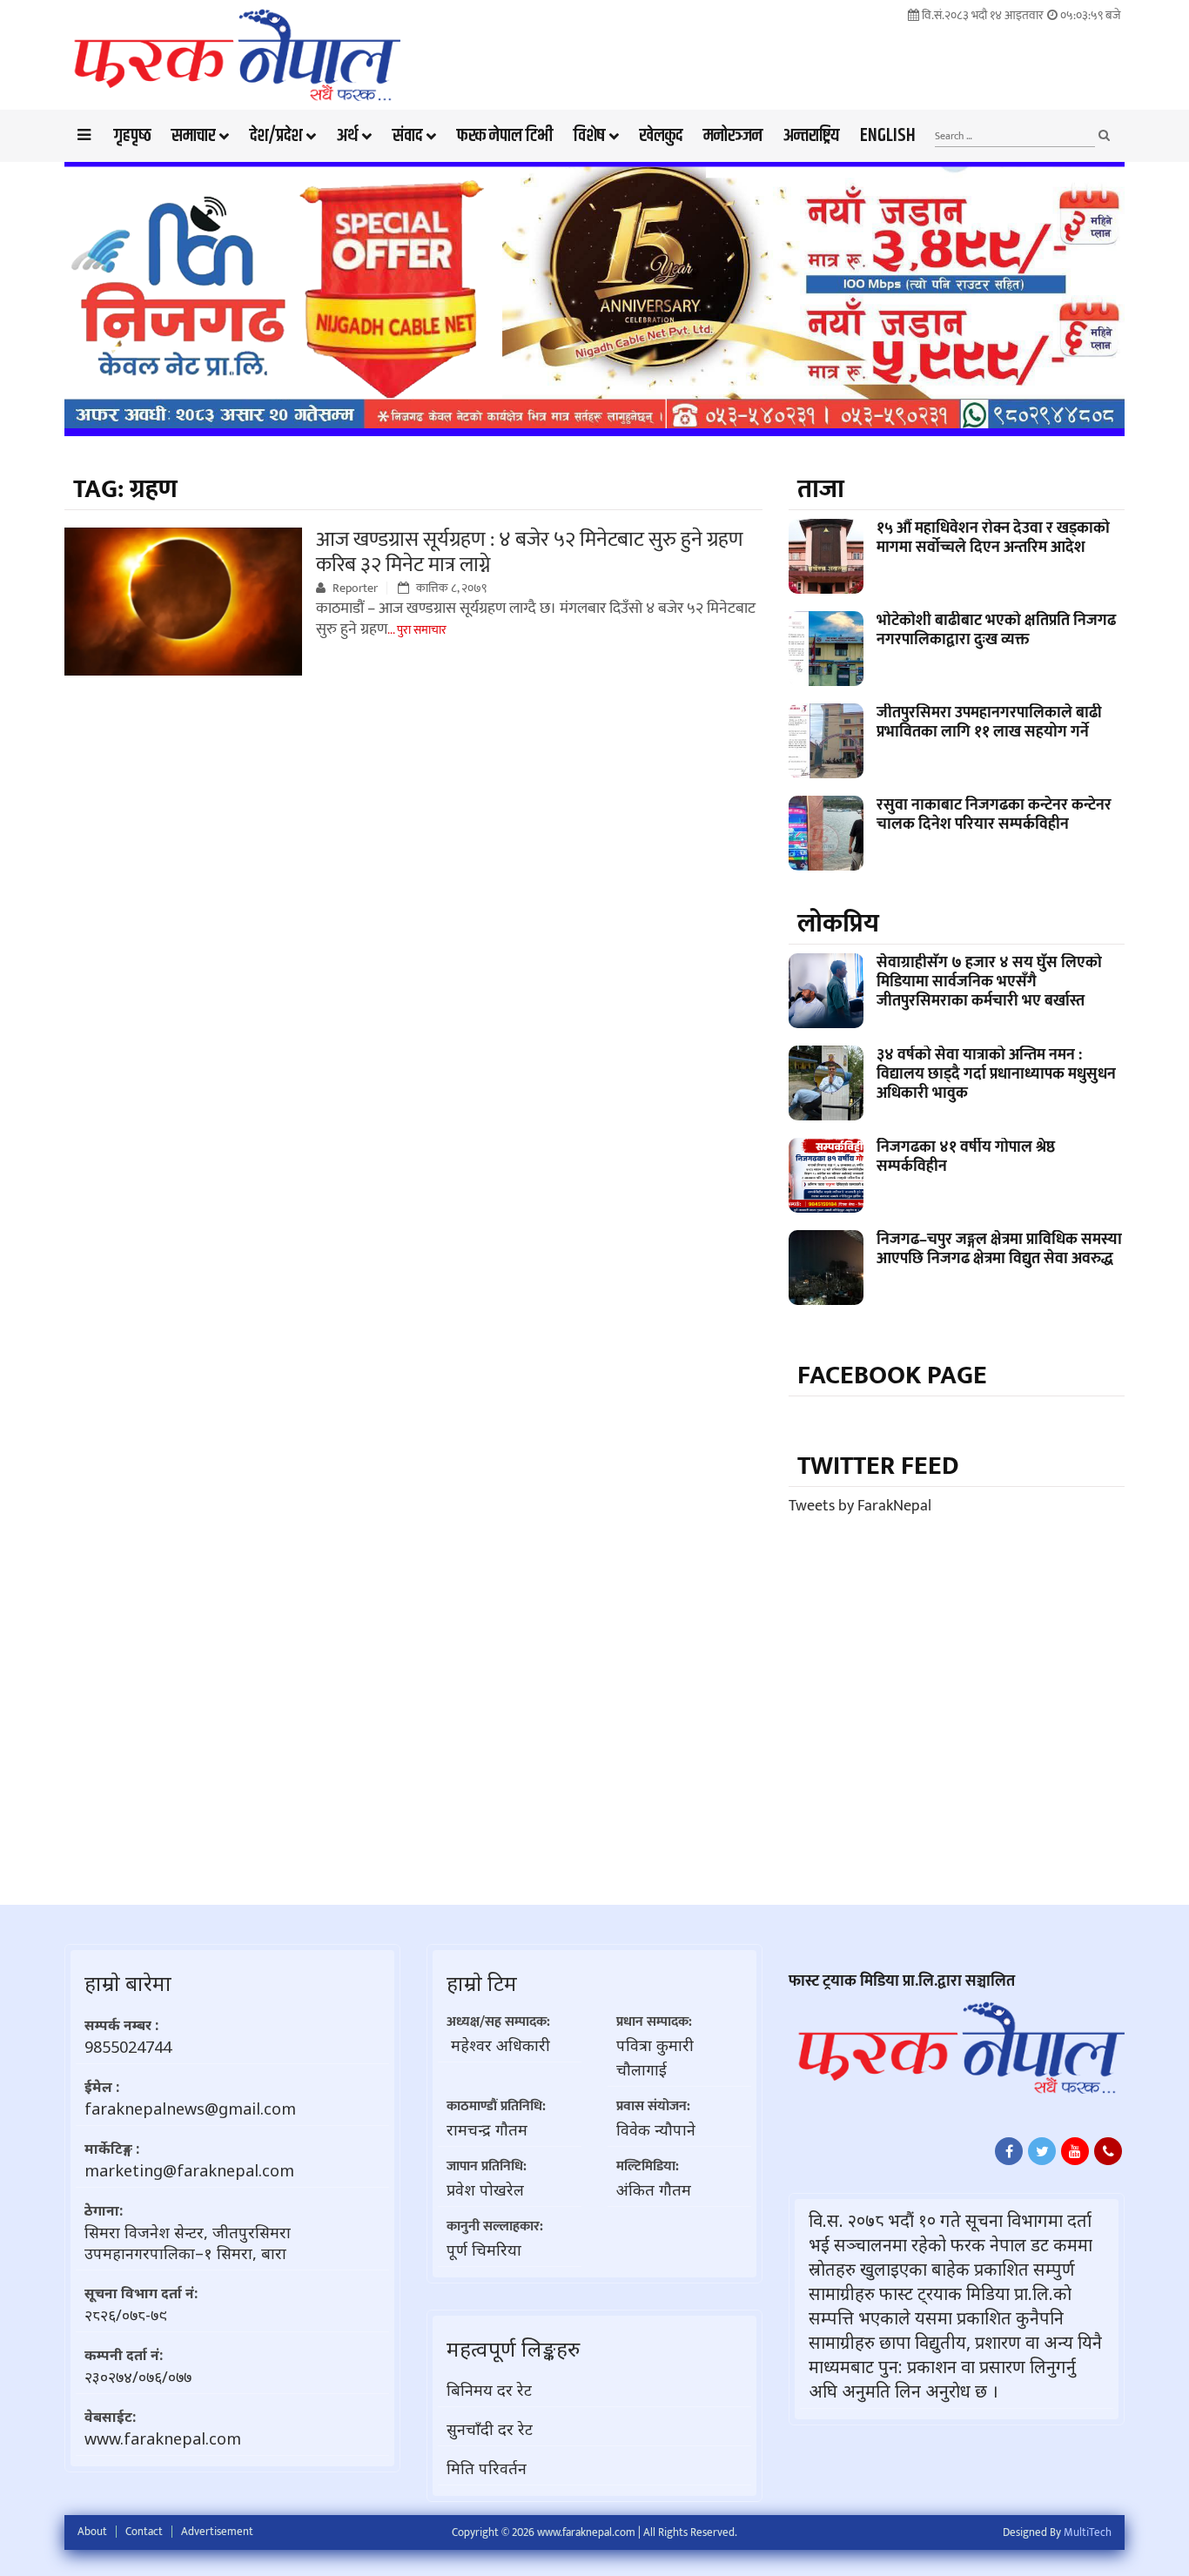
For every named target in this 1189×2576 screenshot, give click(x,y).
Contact (144, 2532)
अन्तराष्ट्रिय (811, 136)
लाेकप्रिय (838, 924)
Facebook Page (892, 1375)
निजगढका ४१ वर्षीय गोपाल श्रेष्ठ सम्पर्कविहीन (966, 1157)
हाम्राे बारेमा (128, 1983)
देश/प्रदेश (276, 136)
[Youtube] (1075, 2151)
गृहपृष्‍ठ (132, 136)
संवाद (407, 136)
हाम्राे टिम (482, 1983)
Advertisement (217, 2532)
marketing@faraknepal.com (189, 2170)
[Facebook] (1009, 2151)
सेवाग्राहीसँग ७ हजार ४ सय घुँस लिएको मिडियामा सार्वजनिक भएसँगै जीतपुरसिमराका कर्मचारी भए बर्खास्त (989, 982)
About (92, 2532)
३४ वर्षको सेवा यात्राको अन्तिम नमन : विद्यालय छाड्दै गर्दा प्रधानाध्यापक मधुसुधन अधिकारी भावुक (996, 1074)
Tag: (125, 489)
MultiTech (1088, 2532)
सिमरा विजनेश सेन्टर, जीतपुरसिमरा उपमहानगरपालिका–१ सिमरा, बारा (188, 2243)
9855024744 (128, 2047)
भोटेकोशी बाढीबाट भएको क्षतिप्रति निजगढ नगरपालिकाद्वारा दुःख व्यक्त (996, 630)
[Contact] (1108, 2151)
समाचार (193, 136)
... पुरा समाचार (417, 630)
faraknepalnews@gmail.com (190, 2109)
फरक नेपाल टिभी (505, 136)
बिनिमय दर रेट (489, 2390)
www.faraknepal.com (163, 2438)
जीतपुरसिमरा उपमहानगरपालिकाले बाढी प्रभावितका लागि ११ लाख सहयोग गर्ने (989, 723)
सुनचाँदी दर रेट (490, 2429)
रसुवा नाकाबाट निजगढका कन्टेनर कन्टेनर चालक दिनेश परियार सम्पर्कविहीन (994, 815)
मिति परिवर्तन (487, 2468)
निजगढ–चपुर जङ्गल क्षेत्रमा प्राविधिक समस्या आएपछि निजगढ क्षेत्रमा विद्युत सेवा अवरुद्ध (999, 1249)
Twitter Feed (878, 1466)
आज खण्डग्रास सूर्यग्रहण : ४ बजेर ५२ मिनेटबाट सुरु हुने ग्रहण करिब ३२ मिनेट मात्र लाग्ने (530, 552)
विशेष (589, 136)
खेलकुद (661, 136)
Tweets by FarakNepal (860, 1506)
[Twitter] (1042, 2151)
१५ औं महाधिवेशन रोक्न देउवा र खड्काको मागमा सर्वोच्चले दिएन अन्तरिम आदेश (993, 538)
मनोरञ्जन (733, 136)
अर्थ (347, 136)
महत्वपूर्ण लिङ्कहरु (513, 2348)
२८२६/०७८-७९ (126, 2315)
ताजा (821, 489)
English (888, 136)
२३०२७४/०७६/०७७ (138, 2377)
